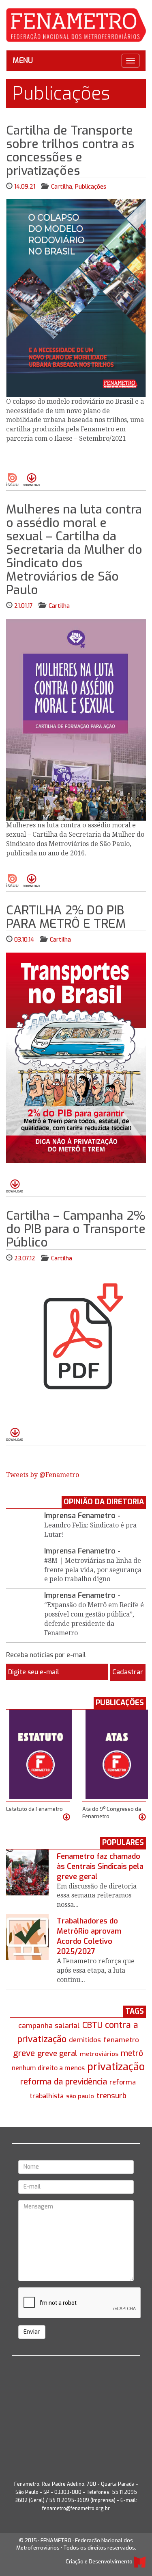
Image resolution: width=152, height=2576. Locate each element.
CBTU (92, 2025)
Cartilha (62, 187)
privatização (116, 2067)
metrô (132, 2053)
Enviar (32, 2332)
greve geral (57, 2053)
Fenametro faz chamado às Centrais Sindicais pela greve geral (100, 1867)
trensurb (111, 2096)
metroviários (99, 2054)
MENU (23, 61)
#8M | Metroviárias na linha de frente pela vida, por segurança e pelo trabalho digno (93, 1570)
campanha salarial (49, 2026)
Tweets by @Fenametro (43, 1475)
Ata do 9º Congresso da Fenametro (112, 1813)
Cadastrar (128, 1672)
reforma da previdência (64, 2082)
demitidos (85, 2040)
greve (24, 2053)
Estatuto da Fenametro (34, 1809)
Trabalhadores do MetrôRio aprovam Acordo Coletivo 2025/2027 (89, 1936)
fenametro (121, 2040)
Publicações (91, 187)
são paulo (80, 2096)
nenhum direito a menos (48, 2068)
